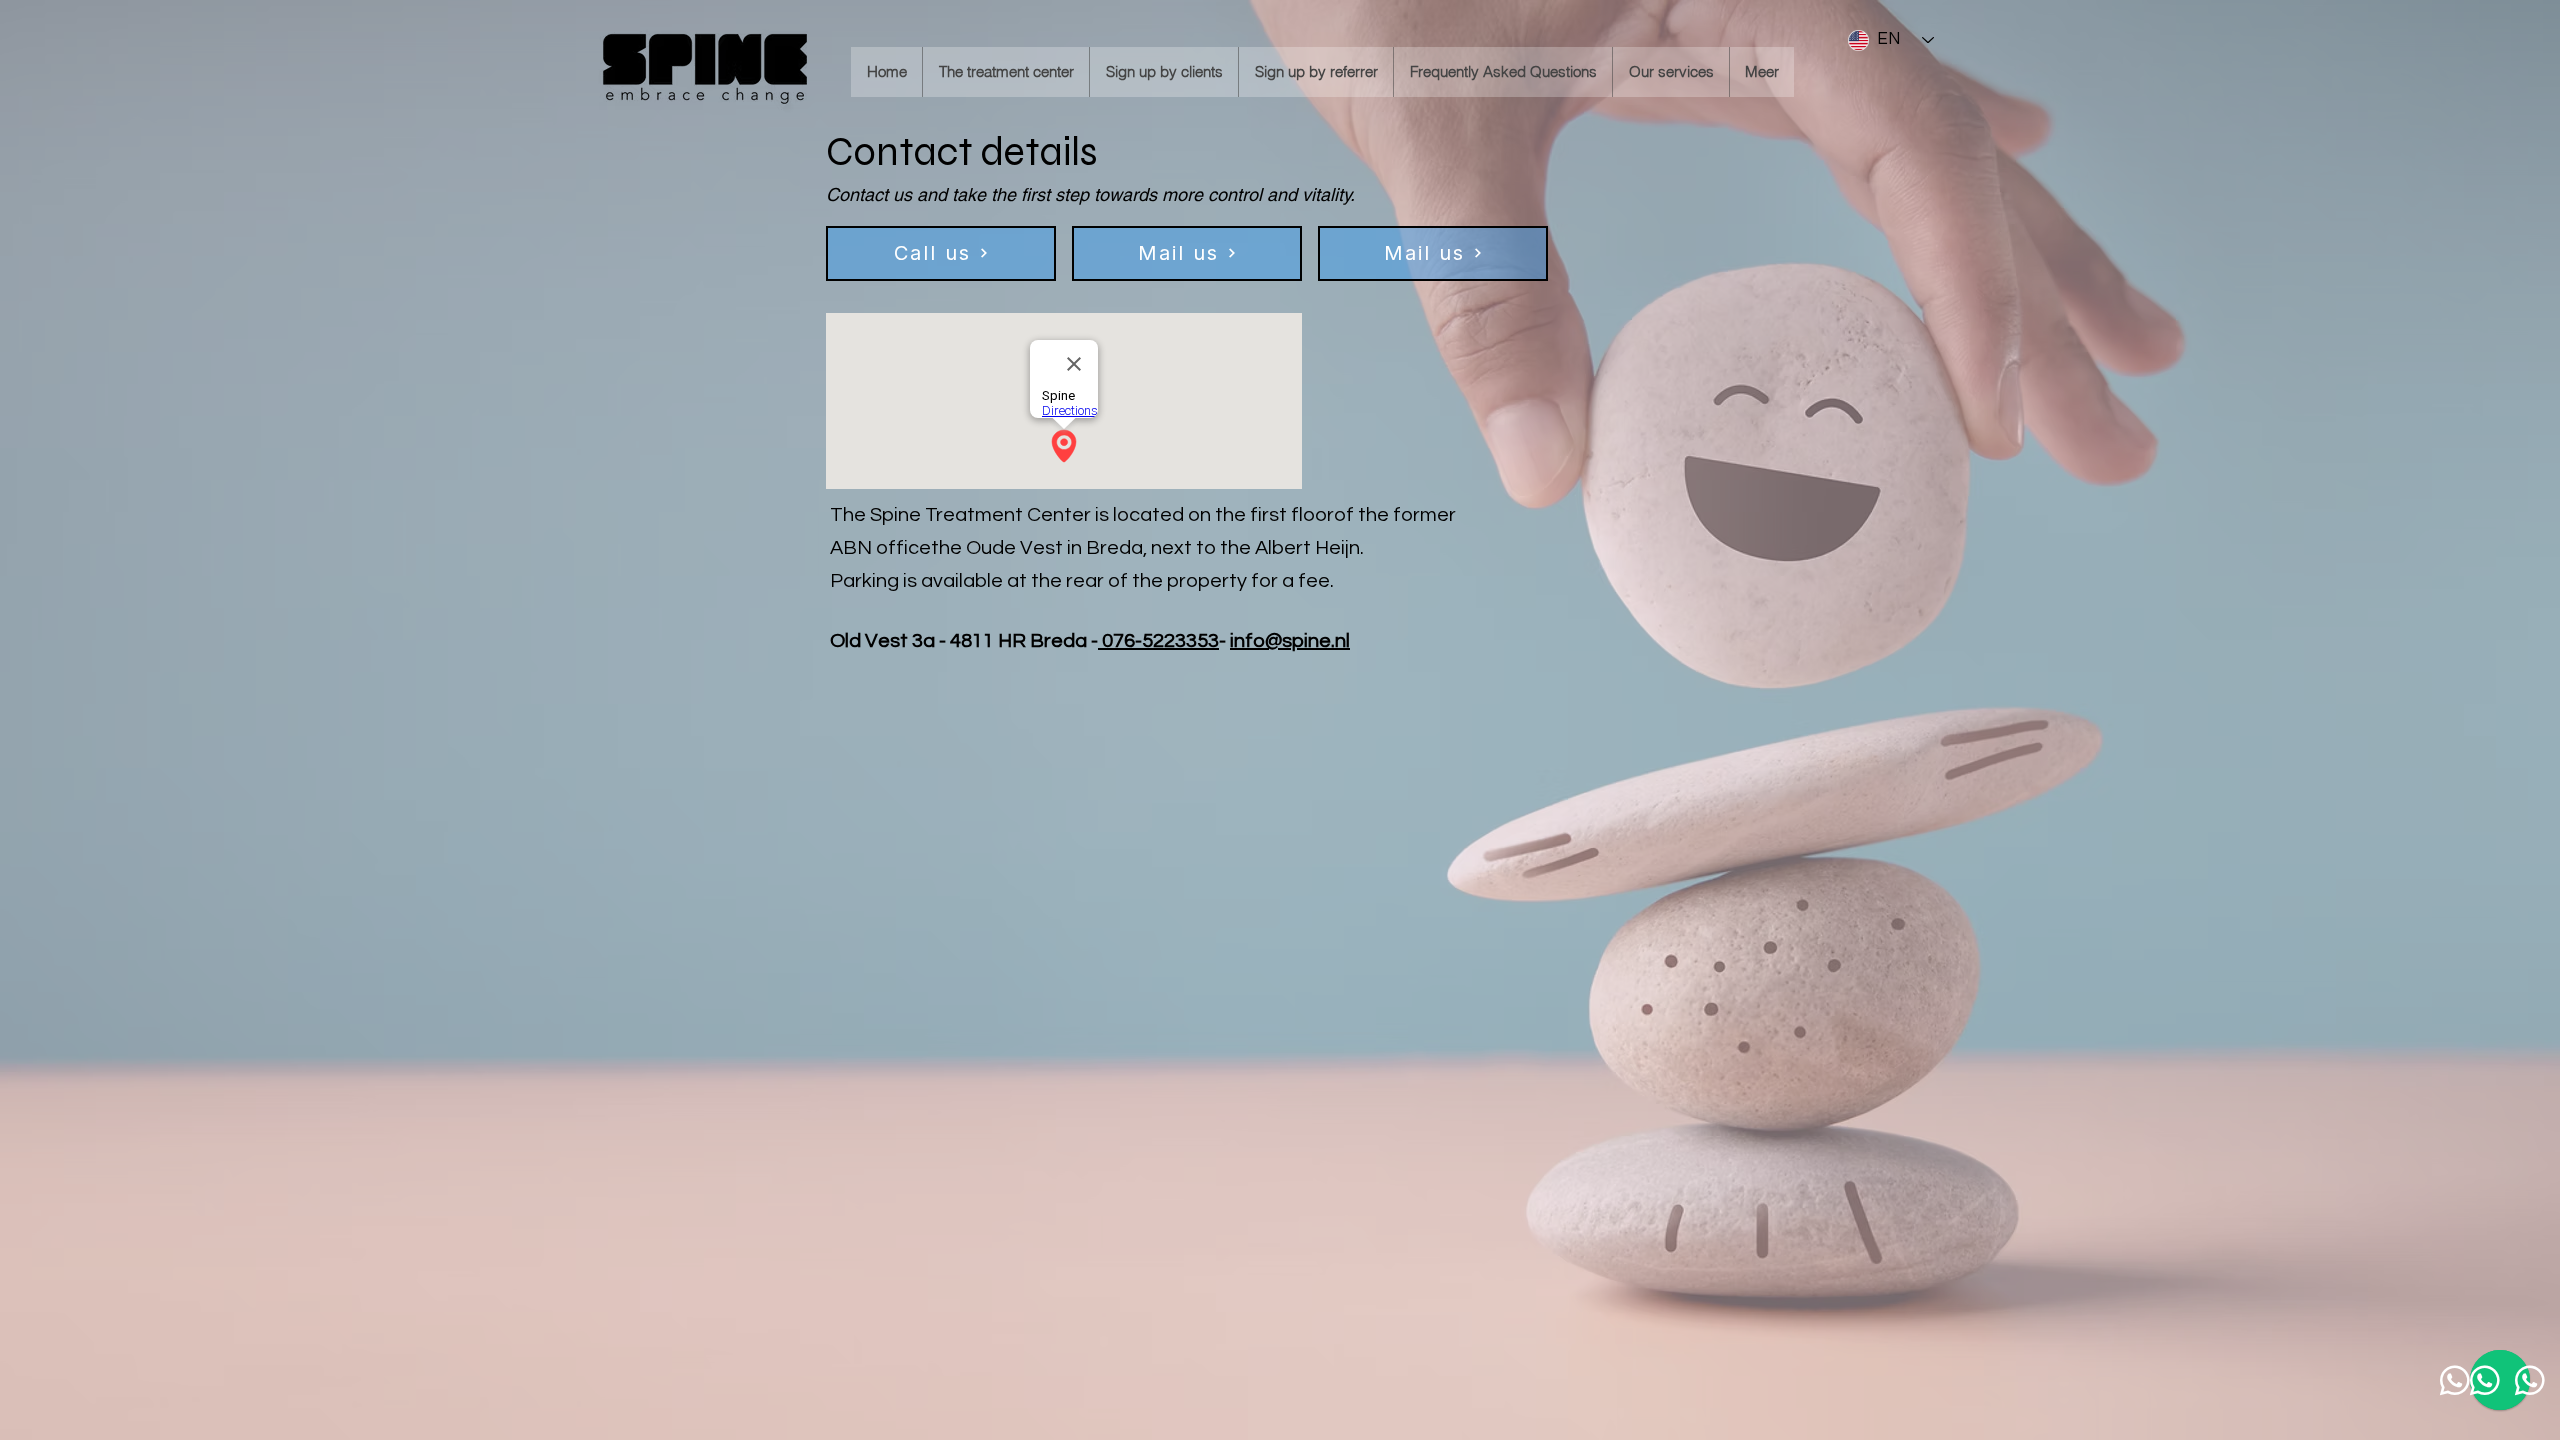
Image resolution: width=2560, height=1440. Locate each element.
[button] (1005, 72)
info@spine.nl (1290, 641)
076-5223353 (1158, 641)
